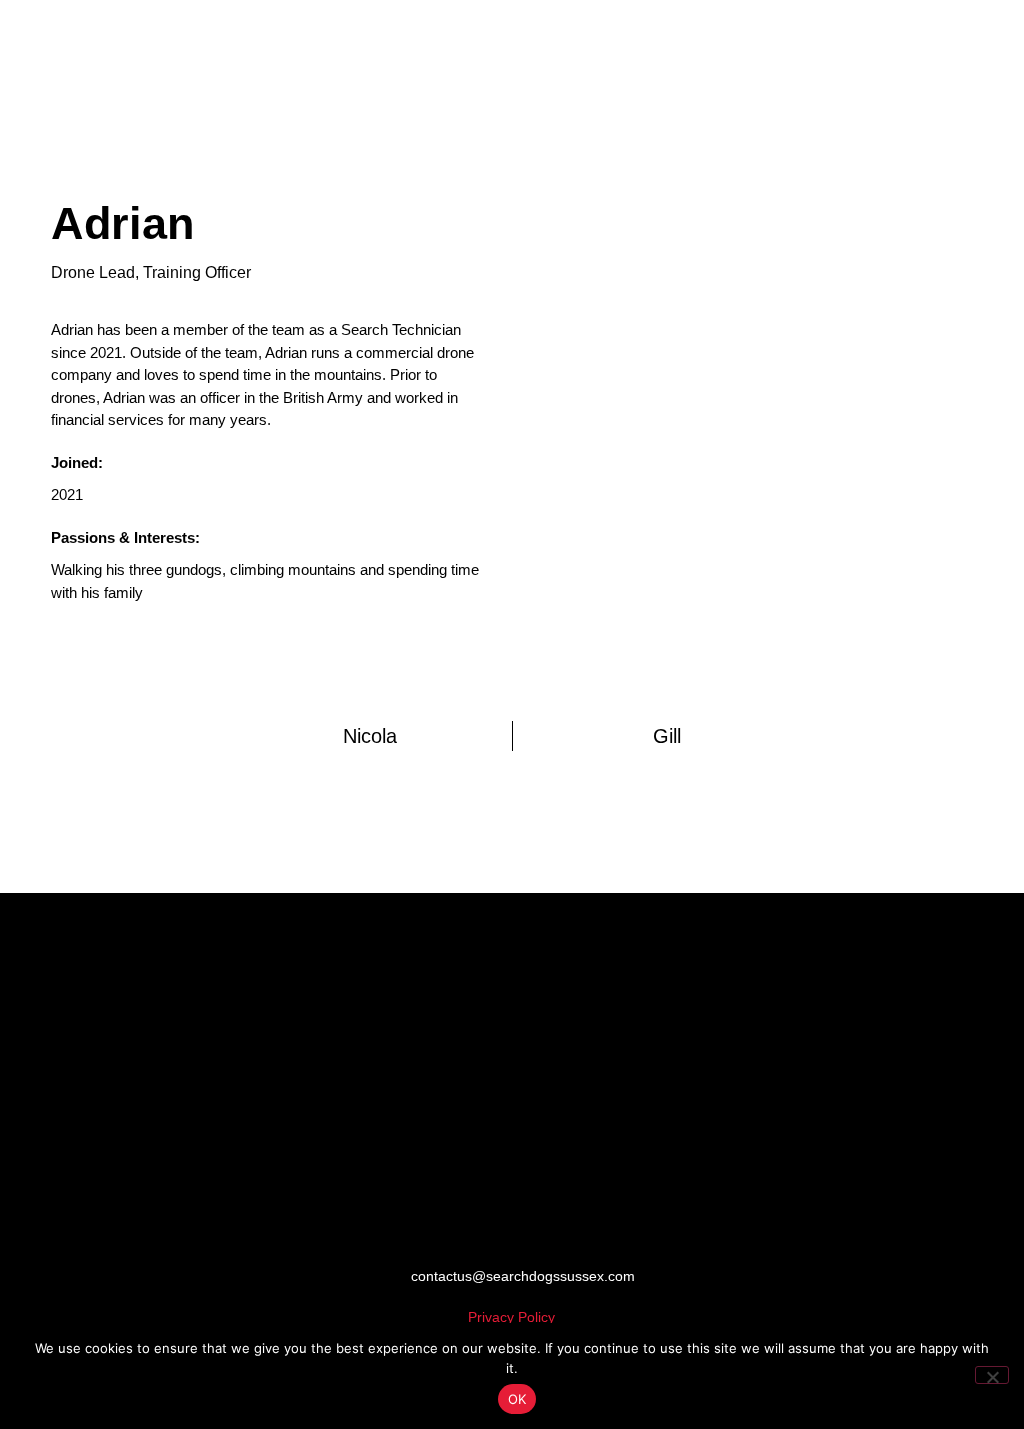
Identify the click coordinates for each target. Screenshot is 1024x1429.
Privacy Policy (511, 1317)
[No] (992, 1375)
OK (517, 1399)
